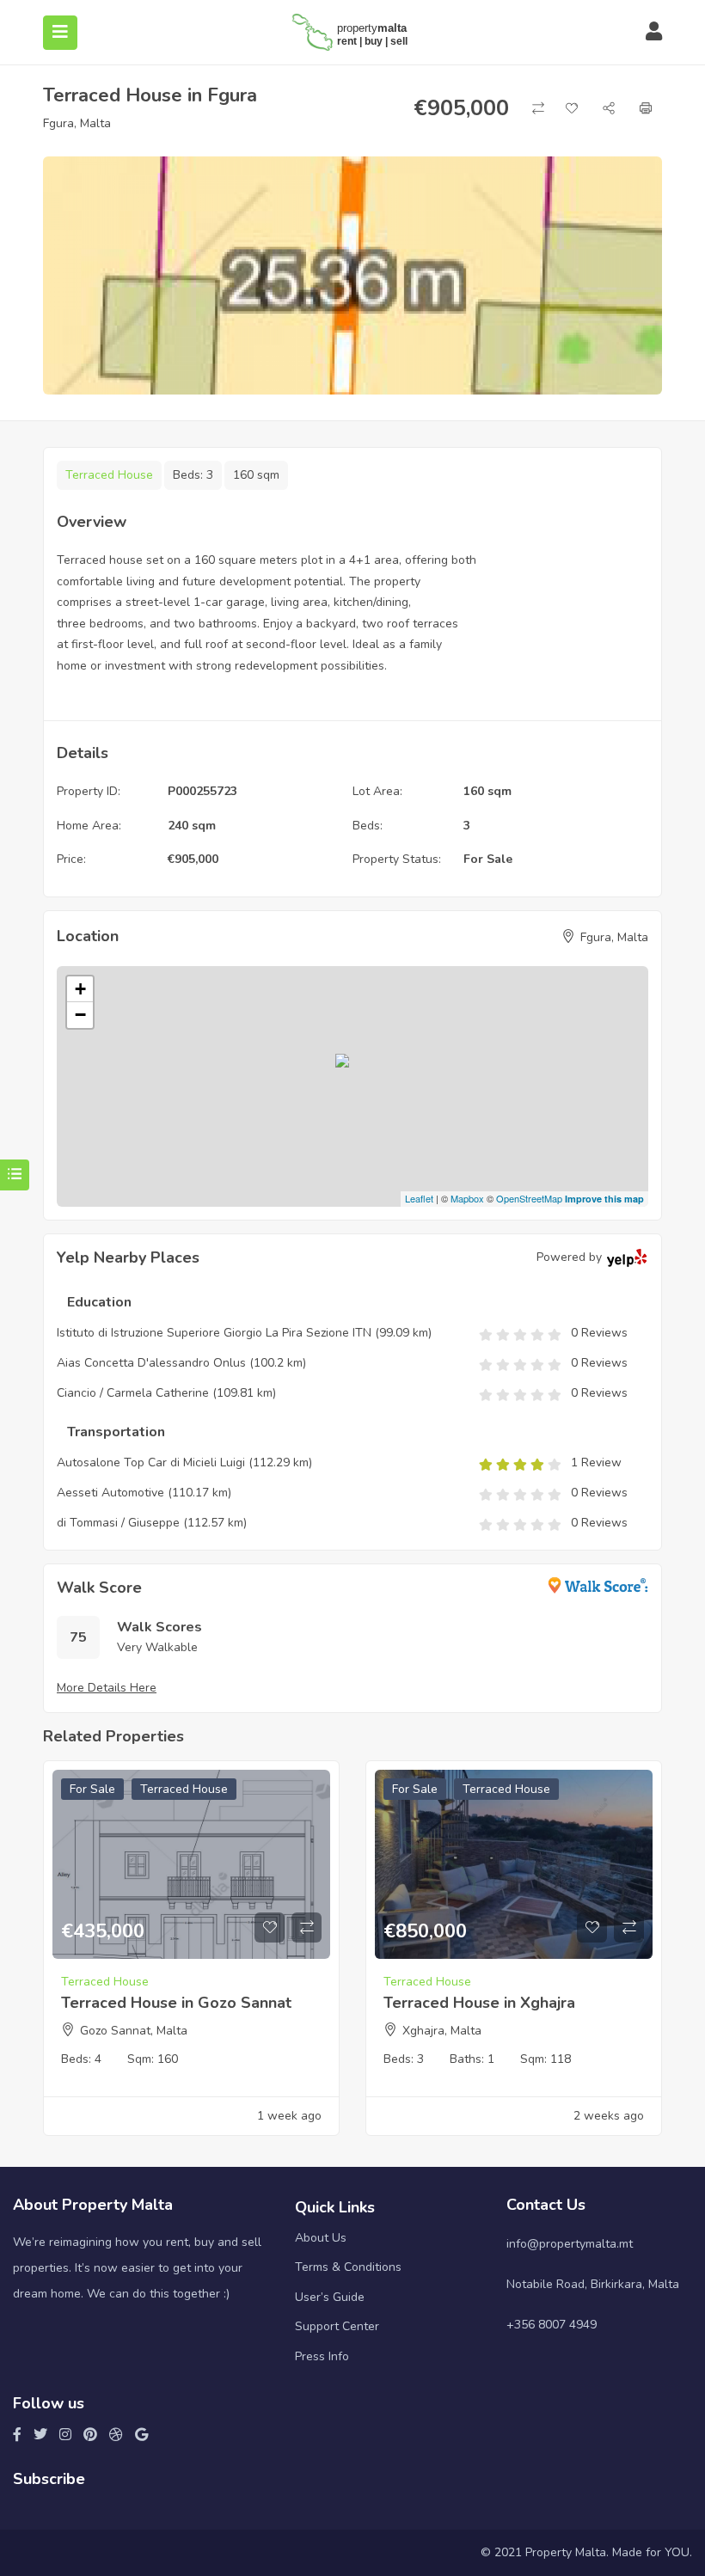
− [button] (80, 1015)
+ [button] (80, 989)
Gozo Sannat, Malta (134, 2031)
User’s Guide (330, 2297)
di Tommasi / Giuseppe (118, 1523)
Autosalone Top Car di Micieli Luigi (151, 1462)
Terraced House (109, 475)
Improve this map (604, 1199)
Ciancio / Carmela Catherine (133, 1393)
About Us (321, 2238)
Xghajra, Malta (442, 2031)
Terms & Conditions (348, 2267)
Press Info (322, 2356)
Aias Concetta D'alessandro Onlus (151, 1363)
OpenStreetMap (529, 1198)
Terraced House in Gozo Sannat (176, 2003)
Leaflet (419, 1198)
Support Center (337, 2326)
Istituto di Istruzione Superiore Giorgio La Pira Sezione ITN (214, 1333)
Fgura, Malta (77, 123)
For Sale (488, 859)
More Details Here (107, 1688)
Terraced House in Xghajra (479, 2003)
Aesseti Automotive (110, 1493)
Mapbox (467, 1198)
